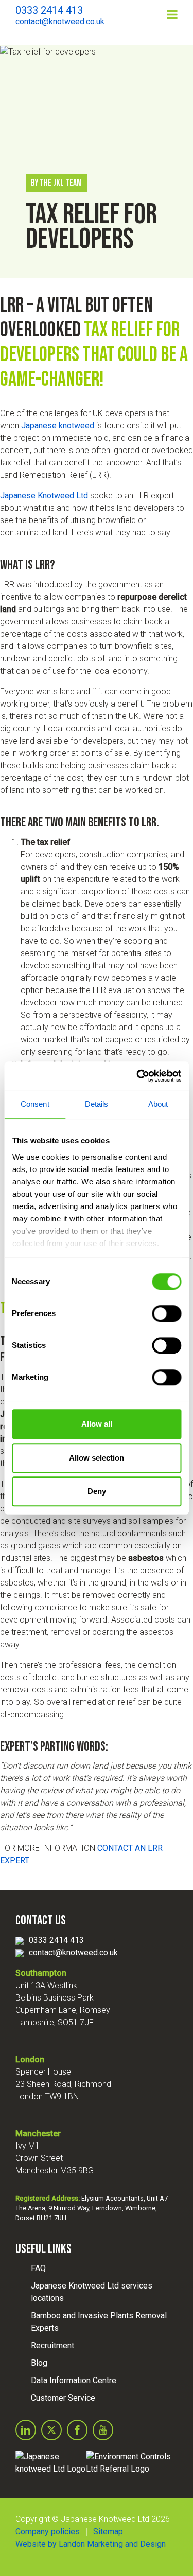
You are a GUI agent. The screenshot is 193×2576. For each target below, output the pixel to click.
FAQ (38, 2268)
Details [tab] (97, 1104)
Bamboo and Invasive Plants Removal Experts (99, 2322)
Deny (97, 1491)
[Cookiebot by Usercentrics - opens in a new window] (137, 1076)
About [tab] (158, 1104)
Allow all (97, 1424)
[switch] (166, 1313)
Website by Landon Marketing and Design (91, 2544)
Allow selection (97, 1458)
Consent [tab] (35, 1104)
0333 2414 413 (56, 1940)
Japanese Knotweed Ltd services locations (92, 2292)
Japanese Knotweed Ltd (44, 496)
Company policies (48, 2532)
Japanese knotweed (58, 426)
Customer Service (63, 2398)
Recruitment (52, 2345)
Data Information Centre (74, 2380)
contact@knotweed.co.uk (73, 1952)
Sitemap (108, 2532)
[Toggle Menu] (172, 14)
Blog (39, 2363)
